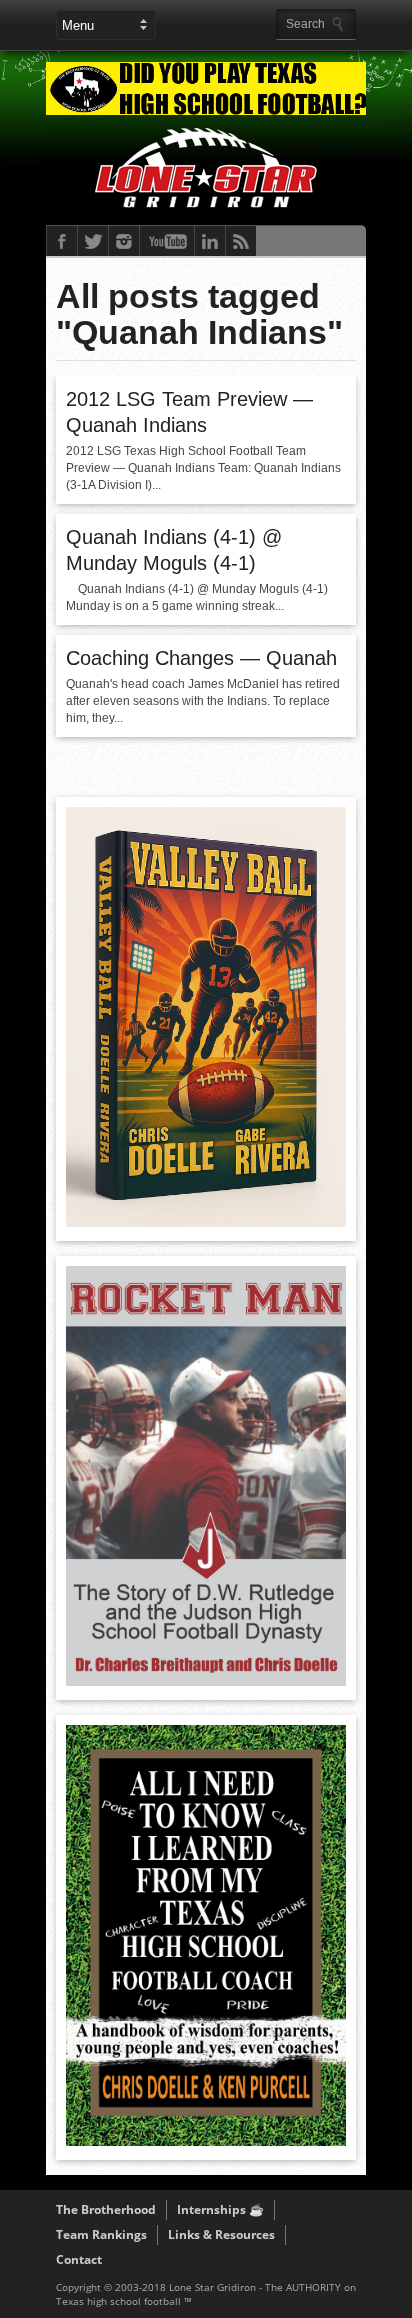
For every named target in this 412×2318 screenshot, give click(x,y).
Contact (79, 2259)
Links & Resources (221, 2234)
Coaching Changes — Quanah (201, 658)
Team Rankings (101, 2234)
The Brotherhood (106, 2209)
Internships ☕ (220, 2209)
